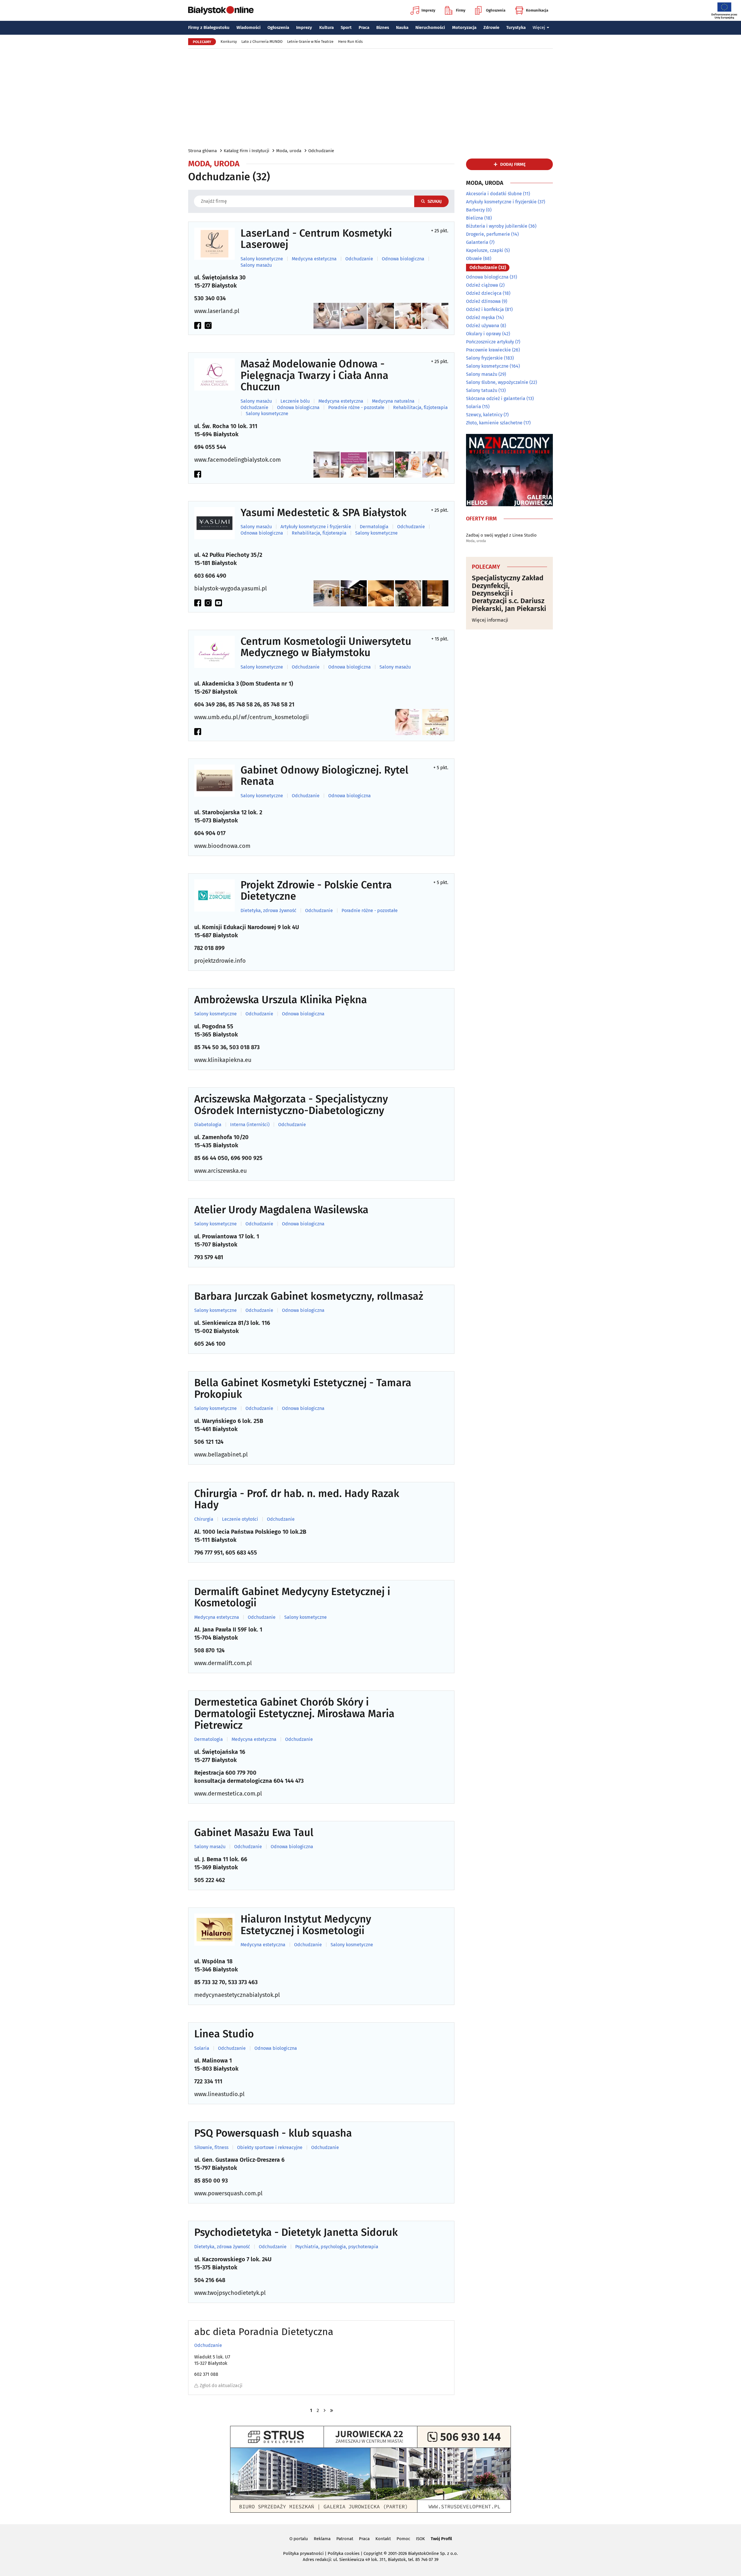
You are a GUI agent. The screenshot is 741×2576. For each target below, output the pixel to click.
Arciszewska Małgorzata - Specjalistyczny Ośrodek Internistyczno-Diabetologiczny (291, 1105)
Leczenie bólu (295, 401)
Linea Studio (224, 2034)
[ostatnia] (332, 2410)
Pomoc (403, 2539)
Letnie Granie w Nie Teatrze (310, 42)
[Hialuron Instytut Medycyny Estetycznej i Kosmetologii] (214, 1930)
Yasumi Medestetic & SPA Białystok (323, 513)
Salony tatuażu (482, 390)
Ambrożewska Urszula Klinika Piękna (281, 1000)
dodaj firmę (513, 164)
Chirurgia (204, 1519)
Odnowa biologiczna (403, 259)
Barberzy (475, 210)
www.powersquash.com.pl (228, 2193)
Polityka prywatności (303, 2553)
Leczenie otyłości (240, 1519)
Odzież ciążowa (482, 285)
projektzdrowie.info (220, 961)
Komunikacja (537, 10)
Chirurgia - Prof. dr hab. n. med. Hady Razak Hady (297, 1499)
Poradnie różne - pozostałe (356, 408)
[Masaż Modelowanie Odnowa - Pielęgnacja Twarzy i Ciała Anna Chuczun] (214, 374)
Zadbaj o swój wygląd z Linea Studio (501, 535)
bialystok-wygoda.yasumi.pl (231, 588)
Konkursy (229, 42)
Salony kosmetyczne (262, 259)
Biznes (383, 27)
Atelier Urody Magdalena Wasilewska (281, 1210)
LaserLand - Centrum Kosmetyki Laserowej (316, 239)
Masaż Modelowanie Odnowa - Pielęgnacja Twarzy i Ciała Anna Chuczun (314, 376)
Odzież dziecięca (484, 293)
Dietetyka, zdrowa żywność (268, 911)
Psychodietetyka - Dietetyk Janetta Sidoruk (296, 2233)
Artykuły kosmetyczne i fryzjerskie (316, 527)
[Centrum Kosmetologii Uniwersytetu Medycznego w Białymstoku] (214, 652)
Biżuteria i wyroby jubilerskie (497, 226)
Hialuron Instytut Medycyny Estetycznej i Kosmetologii (306, 1925)
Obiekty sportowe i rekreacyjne (270, 2148)
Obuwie (474, 258)
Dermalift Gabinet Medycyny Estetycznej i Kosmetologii (292, 1598)
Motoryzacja (464, 27)
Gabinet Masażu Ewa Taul (254, 1833)
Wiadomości (248, 27)
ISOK (420, 2539)
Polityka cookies (344, 2553)
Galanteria (477, 242)
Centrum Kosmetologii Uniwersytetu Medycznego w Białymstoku (326, 647)
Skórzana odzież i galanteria (496, 398)
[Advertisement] (370, 98)
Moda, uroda (289, 151)
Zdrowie (491, 27)
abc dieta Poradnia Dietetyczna (264, 2332)
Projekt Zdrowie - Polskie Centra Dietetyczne (316, 891)
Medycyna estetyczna (314, 259)
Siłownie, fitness (211, 2148)
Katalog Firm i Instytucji (246, 151)
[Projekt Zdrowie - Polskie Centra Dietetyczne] (214, 895)
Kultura (327, 27)
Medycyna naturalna (393, 401)
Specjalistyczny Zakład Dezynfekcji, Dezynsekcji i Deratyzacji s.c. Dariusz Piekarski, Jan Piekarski (509, 593)
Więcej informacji (490, 620)
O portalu (299, 2539)
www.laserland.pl (217, 311)
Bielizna (475, 218)
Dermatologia (374, 527)
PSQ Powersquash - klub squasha (273, 2133)
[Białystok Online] (221, 10)
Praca (364, 27)
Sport (346, 27)
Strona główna (202, 151)
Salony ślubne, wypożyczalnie (497, 382)
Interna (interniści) (250, 1125)
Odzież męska (480, 317)
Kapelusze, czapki (485, 250)
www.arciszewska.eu (221, 1171)
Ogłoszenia (496, 10)
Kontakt (383, 2539)
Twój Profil (441, 2539)
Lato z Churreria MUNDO (262, 42)
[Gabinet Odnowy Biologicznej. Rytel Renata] (214, 781)
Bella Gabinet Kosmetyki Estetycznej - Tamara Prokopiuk (303, 1389)
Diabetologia (208, 1125)
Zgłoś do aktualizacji (221, 2386)
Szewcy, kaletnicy (484, 415)
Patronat (345, 2539)
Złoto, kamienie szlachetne (494, 423)
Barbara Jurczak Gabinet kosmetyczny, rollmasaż (309, 1297)
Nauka (402, 27)
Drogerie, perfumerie (488, 234)
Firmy (461, 10)
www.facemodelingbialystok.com (237, 460)
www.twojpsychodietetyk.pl (230, 2293)
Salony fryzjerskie (484, 358)
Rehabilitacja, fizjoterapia (420, 408)
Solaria (202, 2048)
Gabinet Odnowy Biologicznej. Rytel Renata (324, 776)
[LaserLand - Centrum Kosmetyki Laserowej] (214, 244)
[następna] (325, 2410)
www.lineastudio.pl (219, 2094)
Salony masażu (256, 265)
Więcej (539, 27)
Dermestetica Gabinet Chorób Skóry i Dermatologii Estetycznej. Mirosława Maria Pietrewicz (294, 1714)
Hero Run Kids (350, 42)
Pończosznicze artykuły (490, 342)
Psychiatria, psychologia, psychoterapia (337, 2247)
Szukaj (435, 201)
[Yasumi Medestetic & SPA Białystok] (214, 523)
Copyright (373, 2553)
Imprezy (428, 10)
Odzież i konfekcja (485, 309)
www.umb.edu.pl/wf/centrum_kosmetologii (252, 717)
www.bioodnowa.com (222, 846)
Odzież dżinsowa (483, 301)
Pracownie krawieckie (488, 350)
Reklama (322, 2539)
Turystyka (516, 27)
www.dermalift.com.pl (223, 1663)
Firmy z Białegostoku (209, 27)
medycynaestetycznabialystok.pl (237, 1995)
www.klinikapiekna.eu (223, 1060)
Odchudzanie (321, 151)
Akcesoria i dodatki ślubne (494, 194)
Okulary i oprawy (484, 334)
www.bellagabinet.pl (221, 1454)
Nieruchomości (430, 27)
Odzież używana (483, 326)
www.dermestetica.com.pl (228, 1794)
